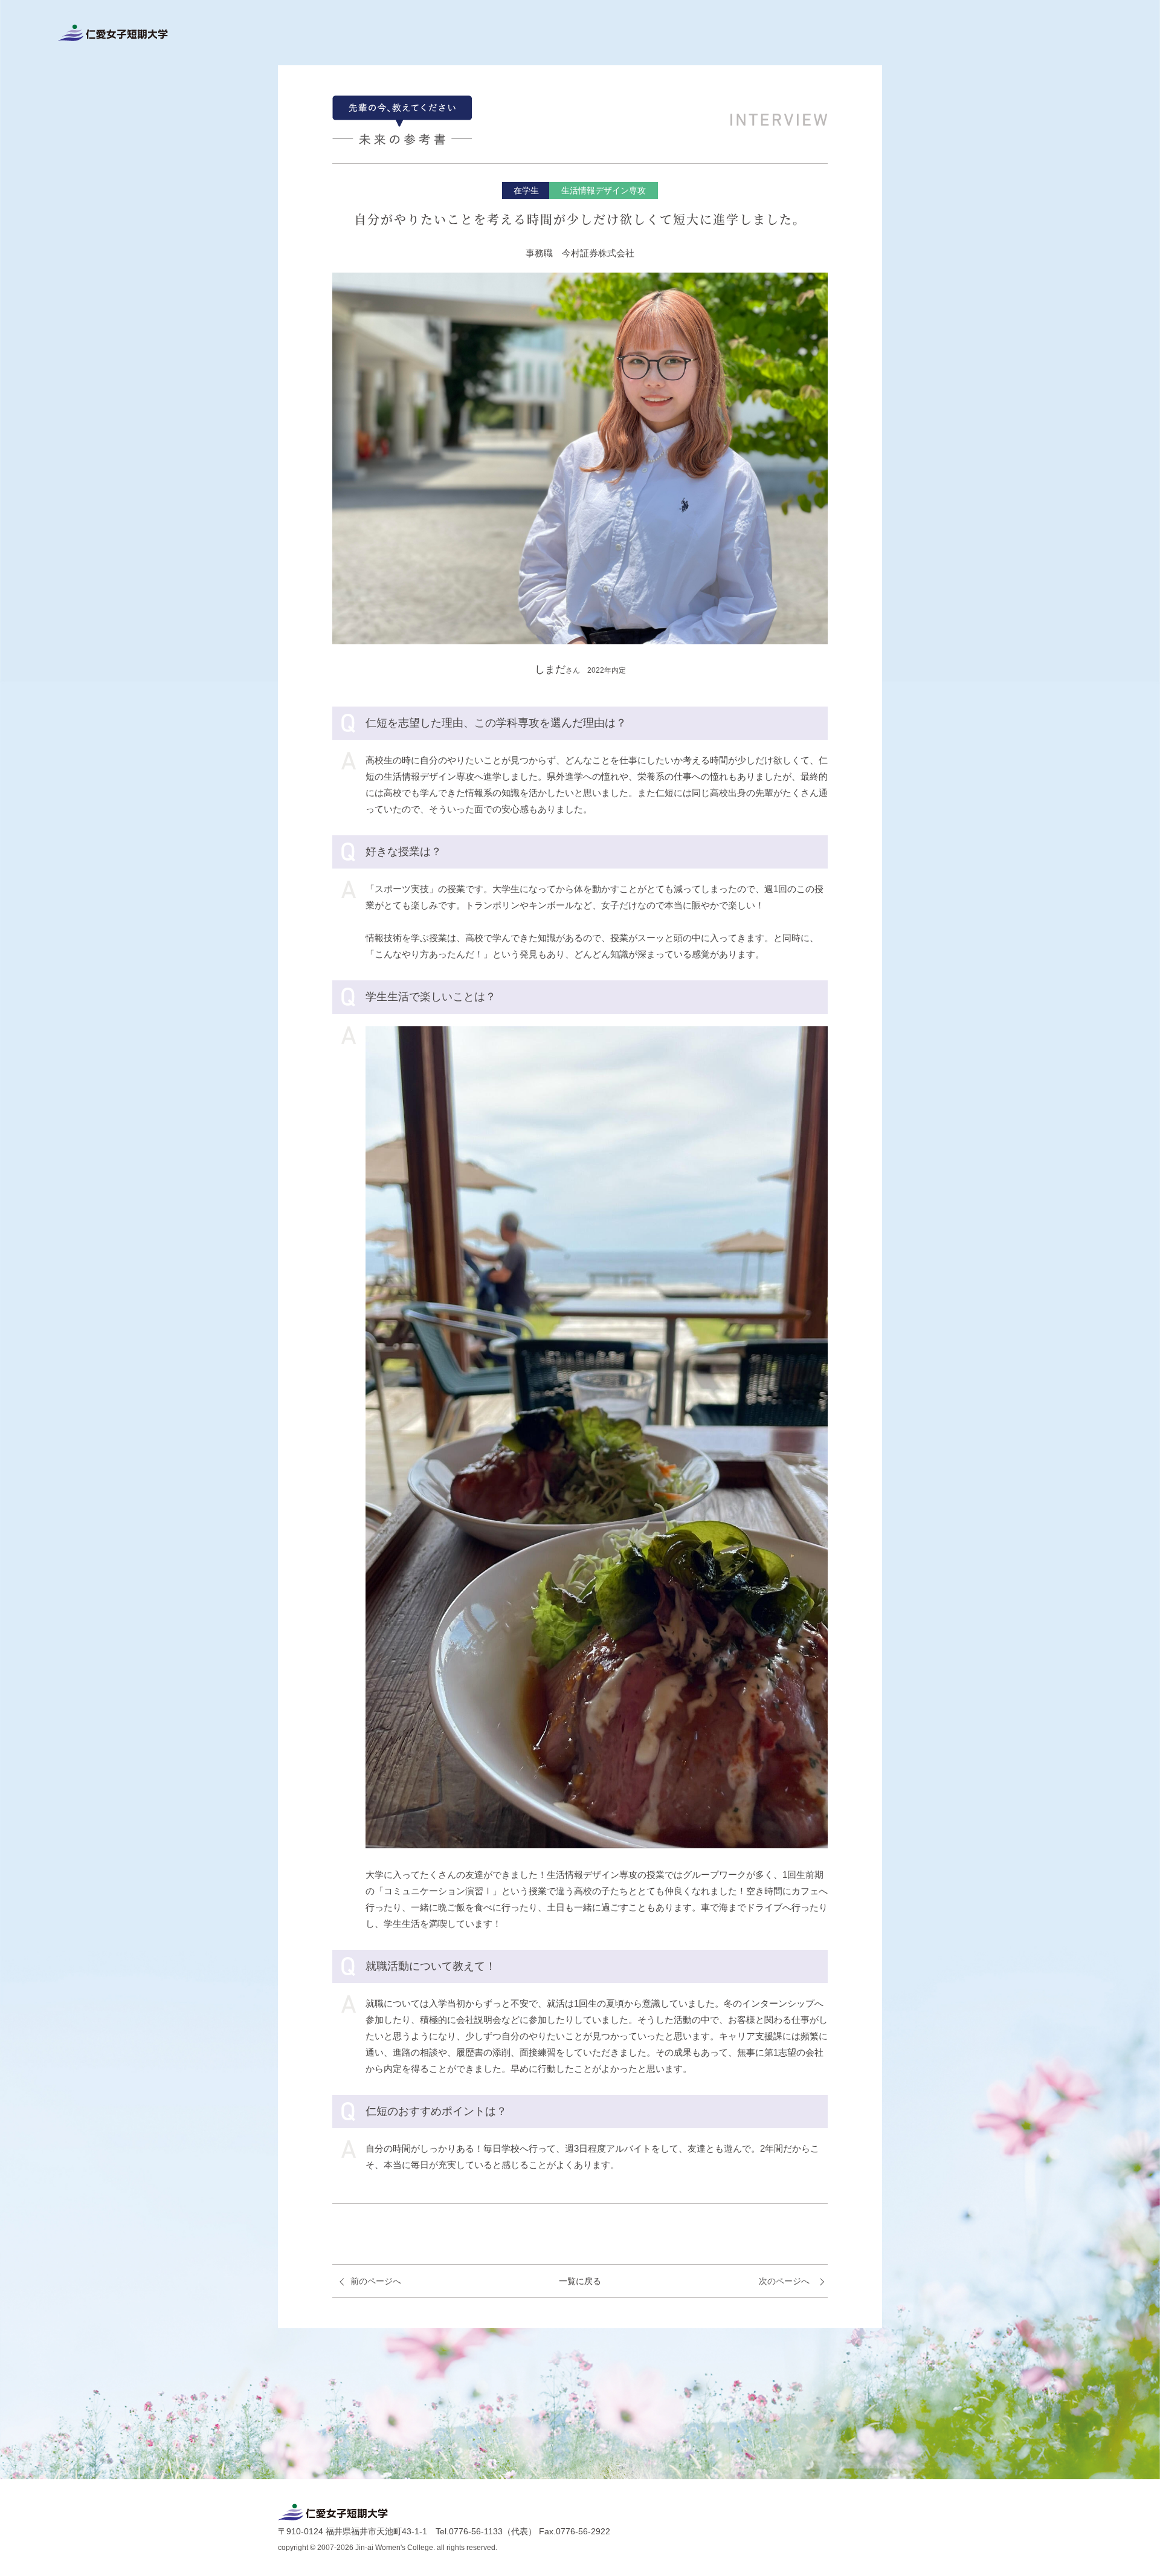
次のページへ (784, 2281)
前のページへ (376, 2281)
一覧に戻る (580, 2281)
